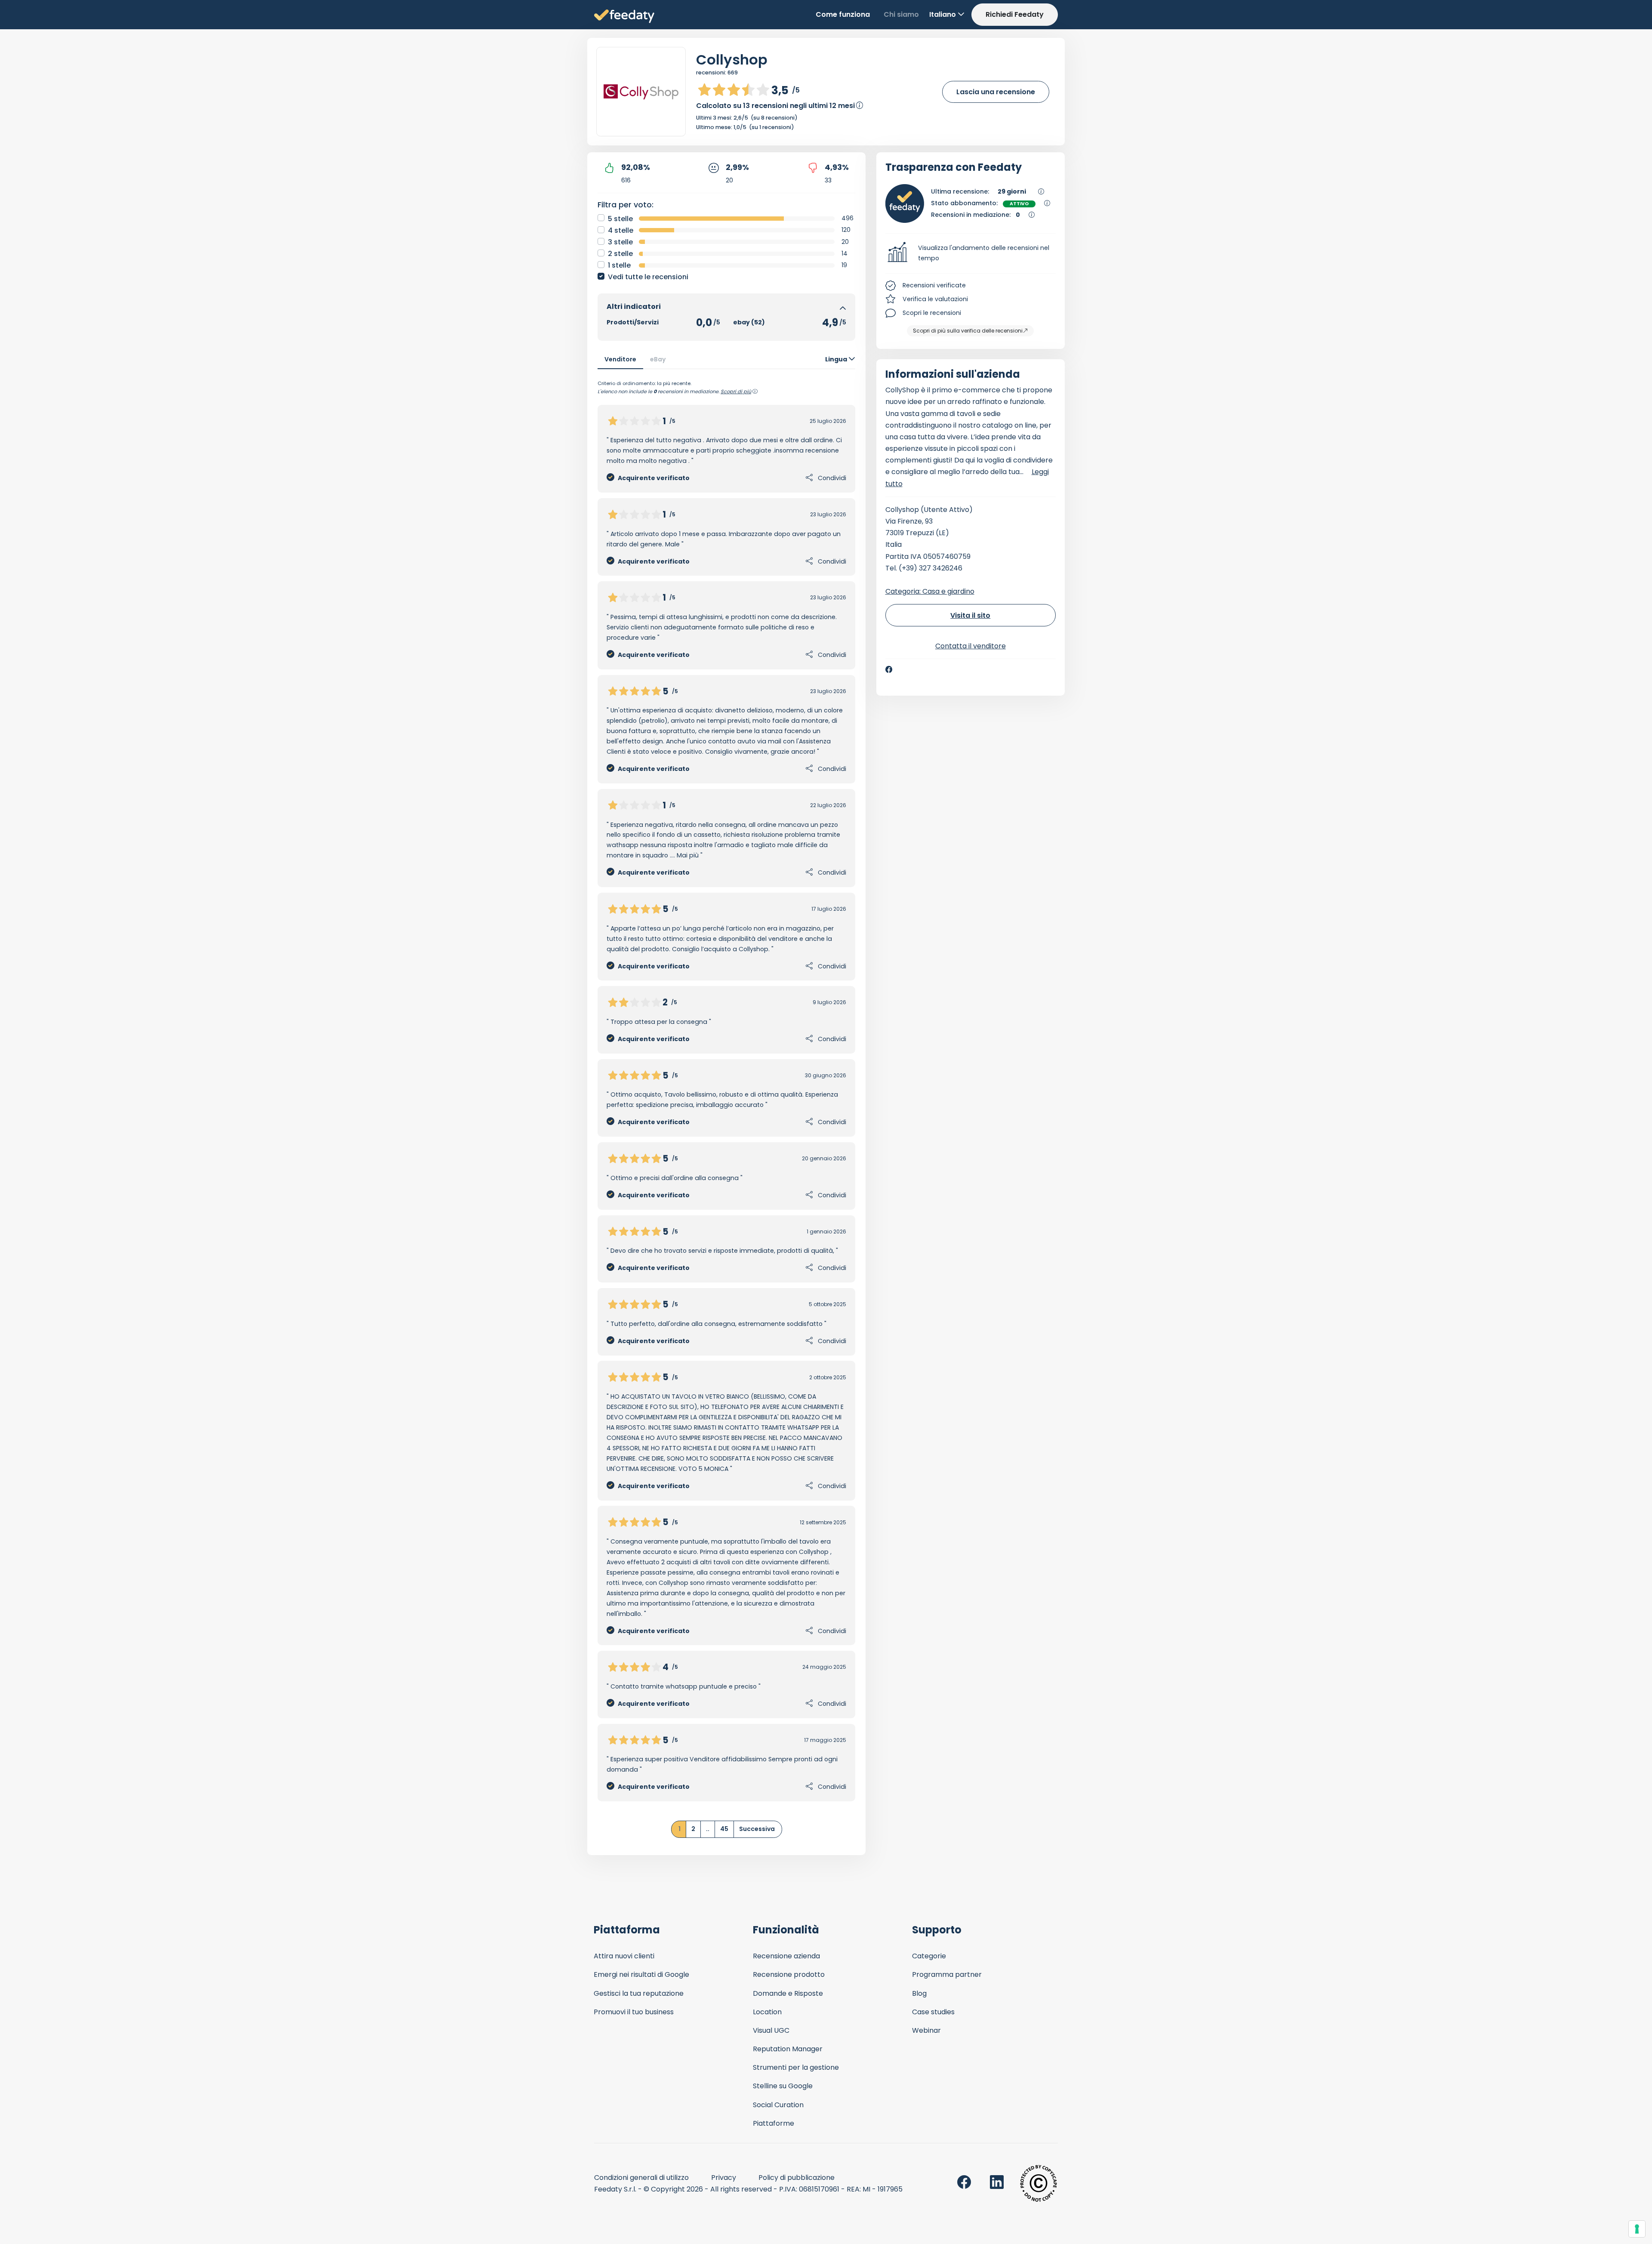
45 (724, 1829)
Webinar (926, 2030)
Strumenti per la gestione (796, 2067)
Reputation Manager (788, 2049)
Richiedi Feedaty (1015, 14)
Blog (919, 1993)
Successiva (757, 1829)
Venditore (620, 359)
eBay (658, 359)
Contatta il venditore (971, 646)
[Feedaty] (624, 17)
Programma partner (947, 1974)
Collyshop (732, 60)
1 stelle (619, 265)
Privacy (724, 2178)
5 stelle (620, 219)
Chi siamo (901, 14)
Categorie (929, 1956)
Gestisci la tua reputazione (639, 1993)
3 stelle (620, 242)
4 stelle (621, 230)
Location (767, 2012)
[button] (971, 253)
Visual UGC (771, 2030)
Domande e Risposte (788, 1993)
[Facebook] (889, 669)
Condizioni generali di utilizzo (641, 2178)
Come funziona (843, 14)
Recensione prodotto (789, 1974)
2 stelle (620, 254)
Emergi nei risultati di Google (641, 1974)
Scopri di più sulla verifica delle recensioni (968, 331)
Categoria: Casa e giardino (930, 591)
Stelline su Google (783, 2086)
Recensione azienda (786, 1956)
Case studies (933, 2012)
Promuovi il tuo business (634, 2012)
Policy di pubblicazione (797, 2178)
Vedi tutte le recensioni (648, 277)
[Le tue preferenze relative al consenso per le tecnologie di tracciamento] (1637, 2229)
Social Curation (778, 2105)
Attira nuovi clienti (624, 1956)
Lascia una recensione (996, 92)
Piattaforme (774, 2123)
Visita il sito (970, 615)
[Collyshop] (641, 92)
